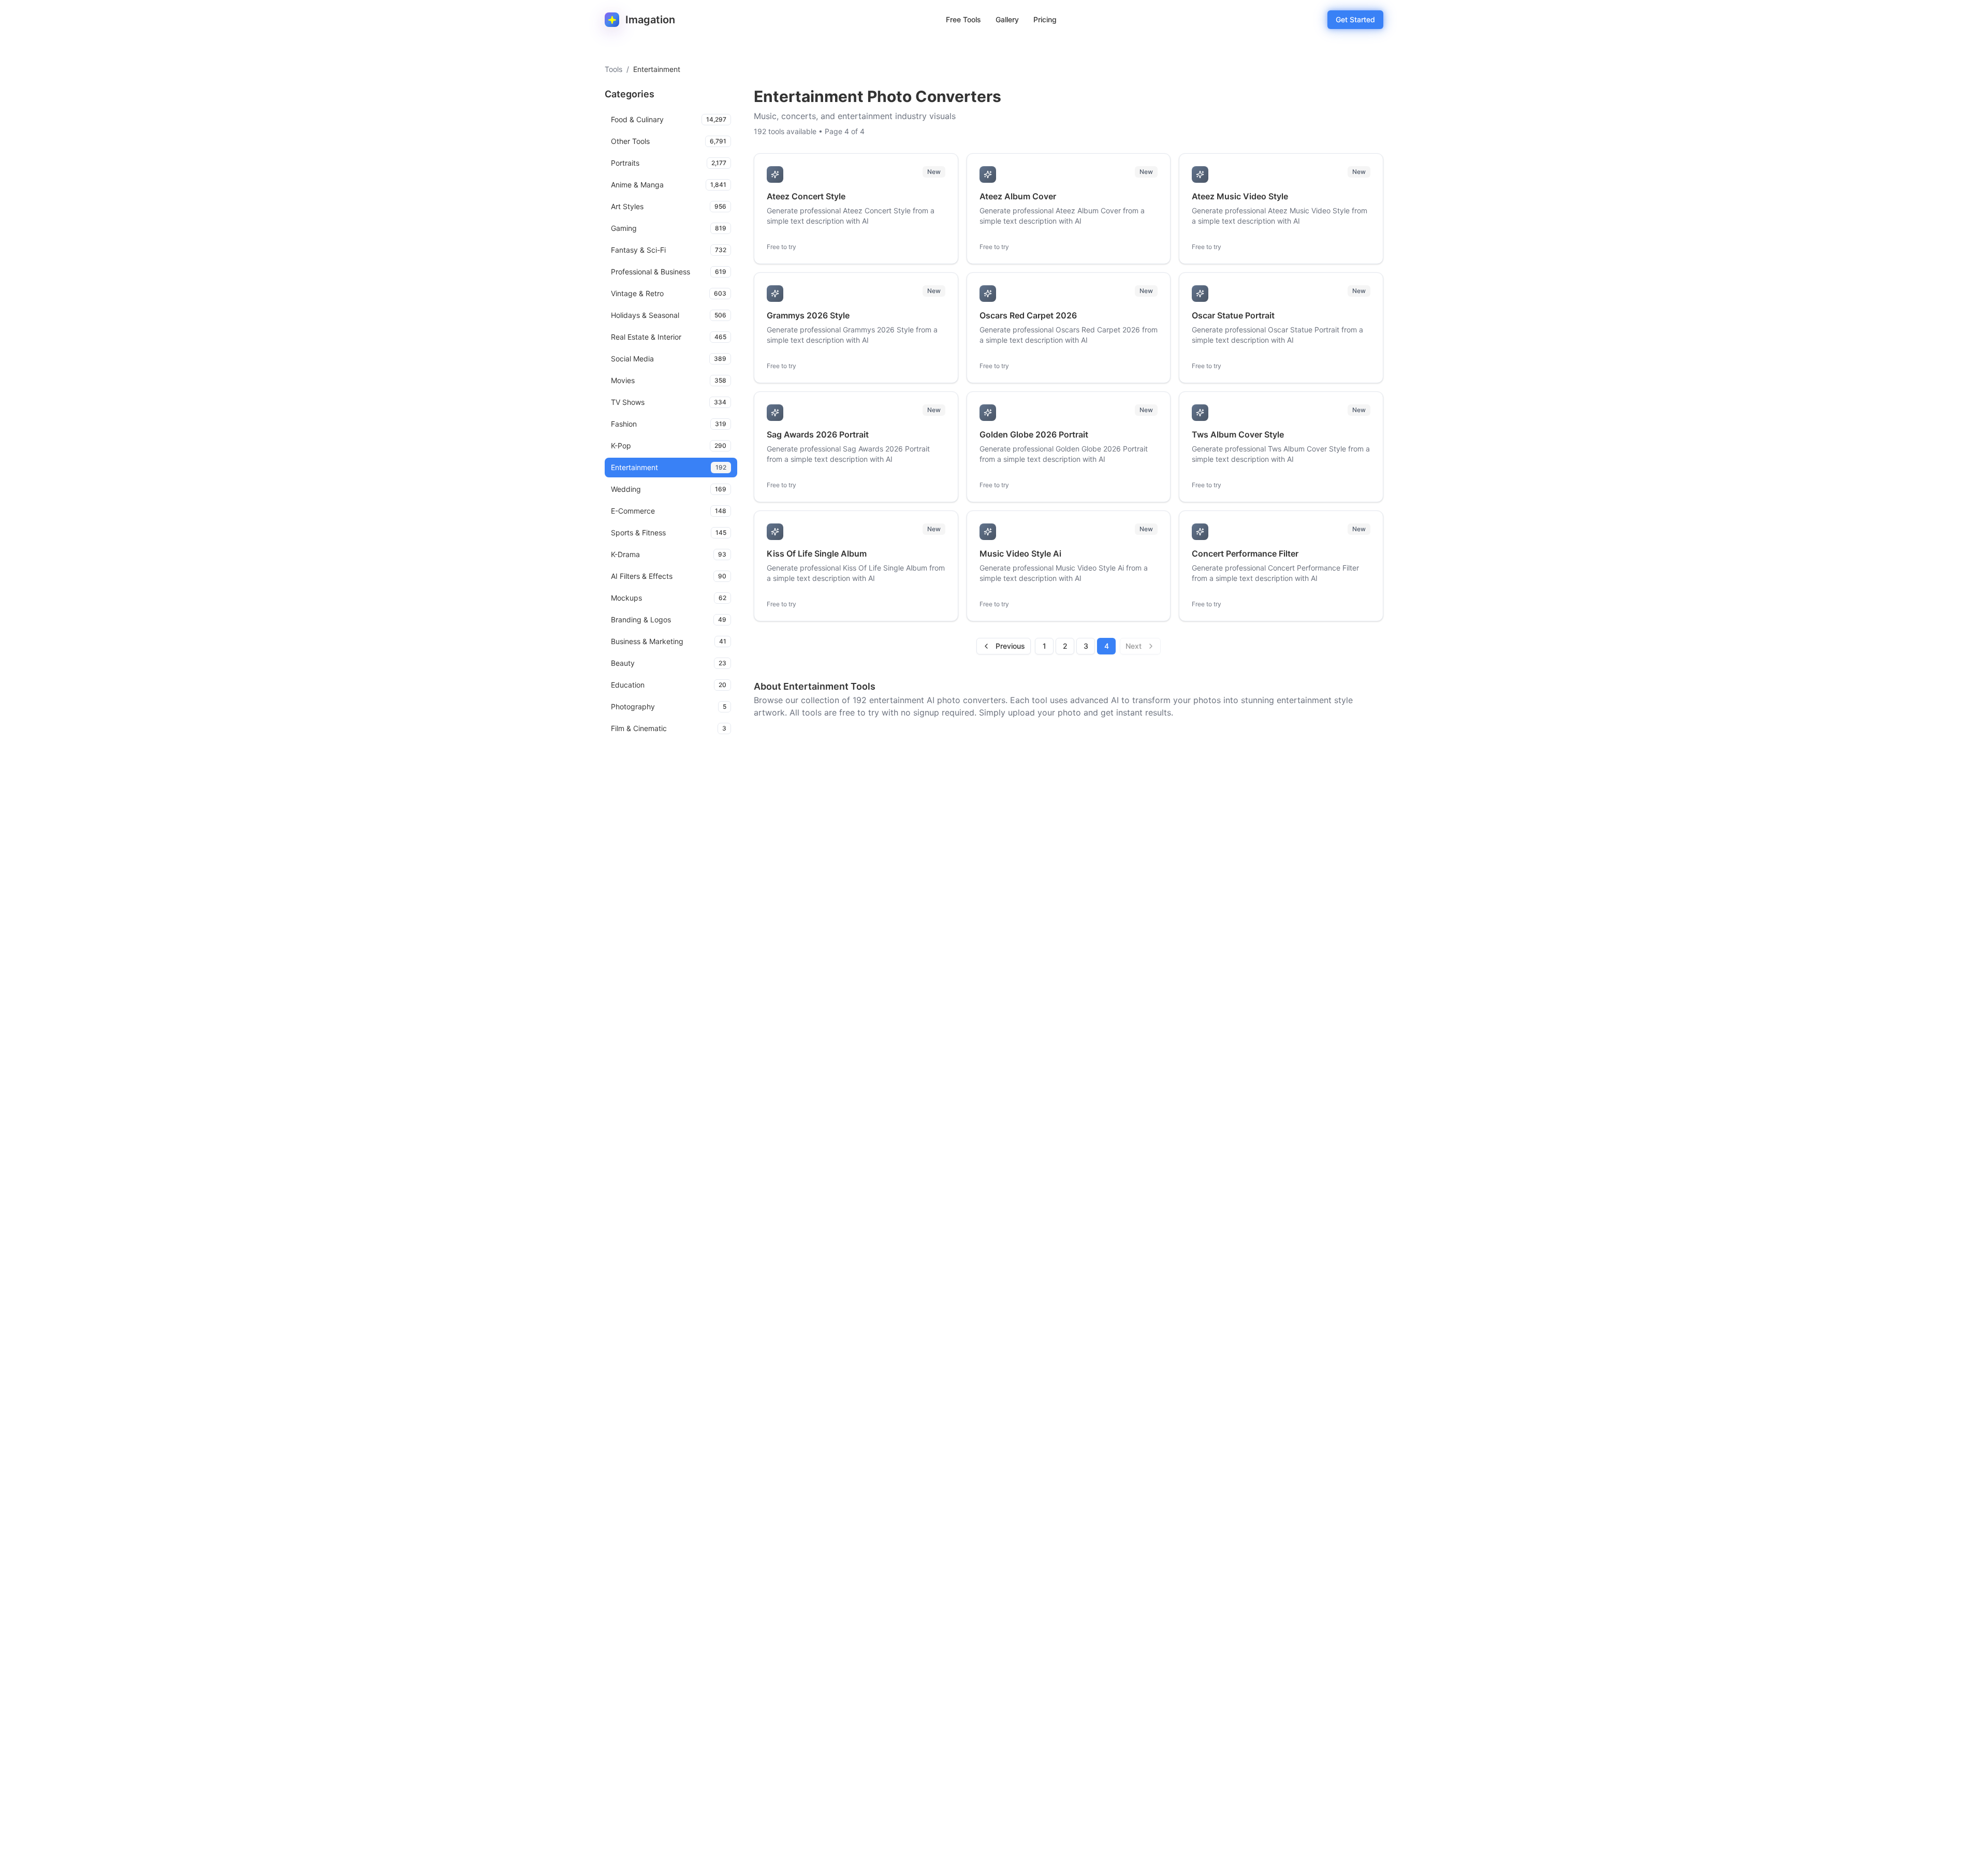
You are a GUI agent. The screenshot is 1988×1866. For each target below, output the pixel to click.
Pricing (1045, 19)
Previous (1010, 646)
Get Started (1355, 19)
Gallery (1007, 19)
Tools (613, 69)
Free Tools (963, 19)
